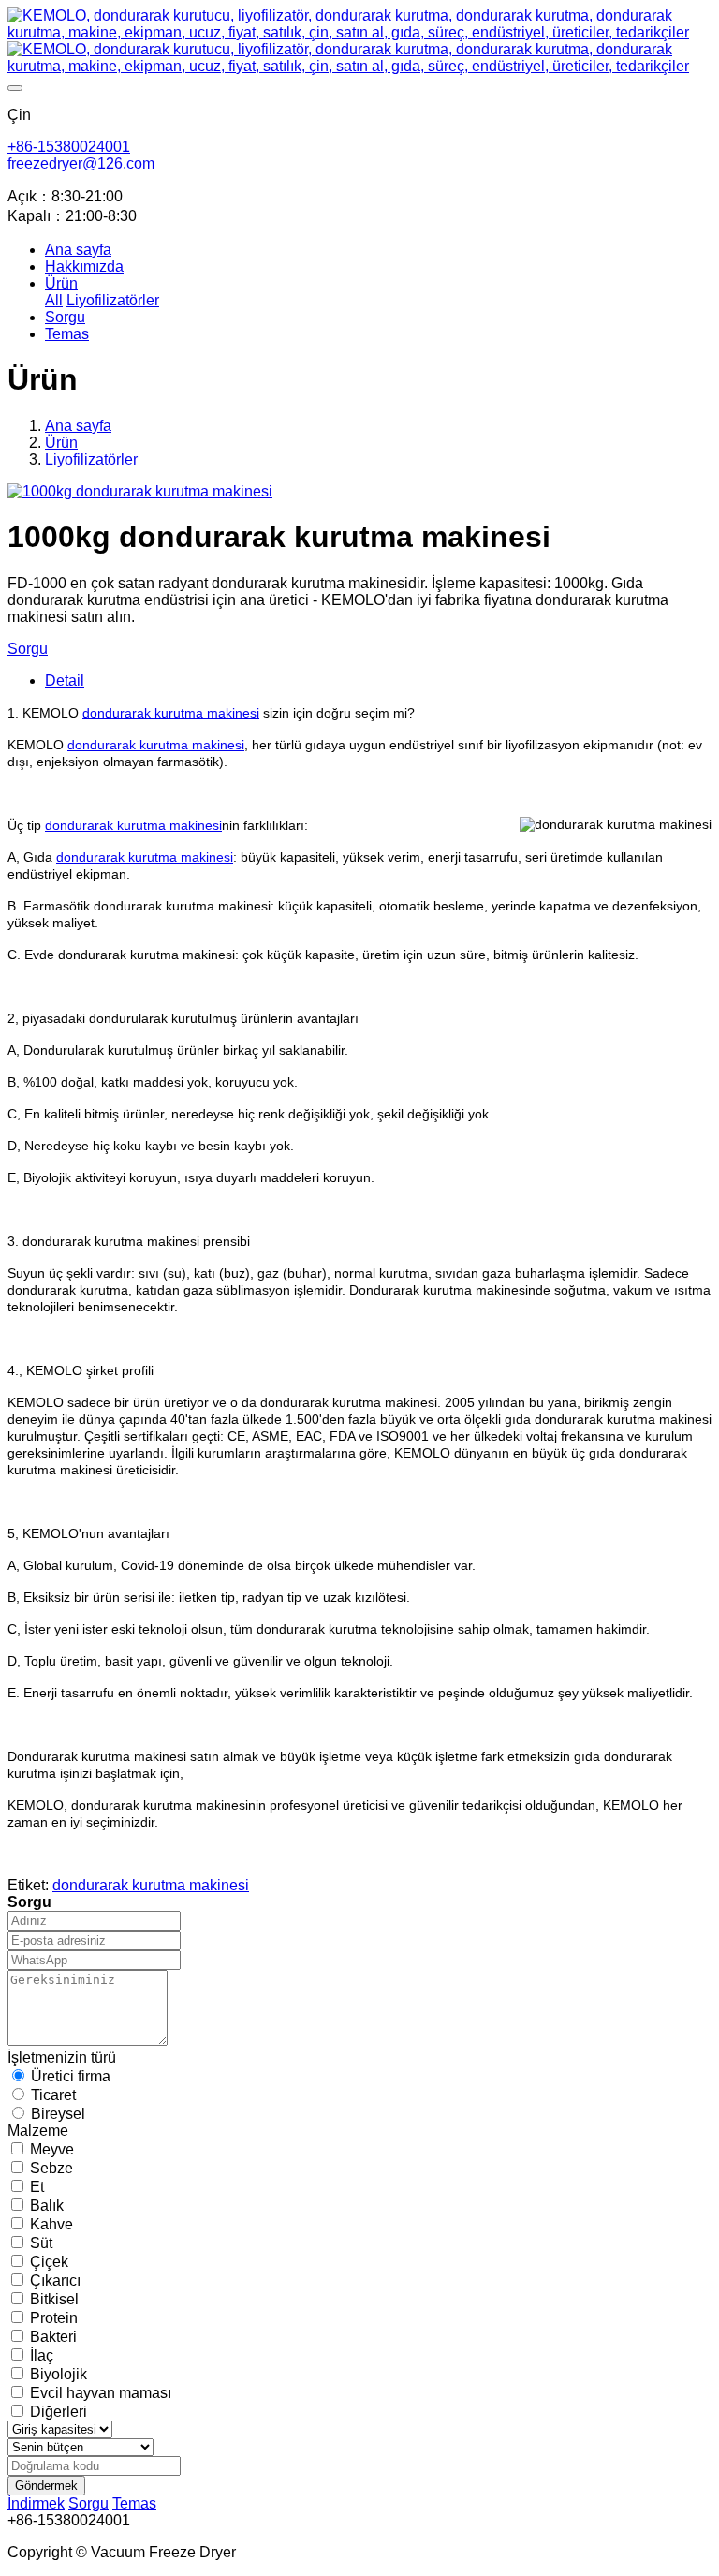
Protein (54, 2318)
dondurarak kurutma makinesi (171, 713)
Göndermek (46, 2486)
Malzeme (38, 2131)
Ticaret (53, 2095)
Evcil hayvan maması (101, 2393)
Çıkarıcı (55, 2280)
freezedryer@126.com (81, 163)
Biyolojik (59, 2374)
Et (37, 2187)
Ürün (61, 443)
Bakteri (53, 2337)
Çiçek (49, 2262)
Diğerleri (59, 2412)
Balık (47, 2206)
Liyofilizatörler (91, 459)
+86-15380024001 (69, 147)
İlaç (42, 2355)
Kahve (51, 2224)
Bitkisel (54, 2299)
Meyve (52, 2149)
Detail (65, 681)
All (54, 300)
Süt (41, 2243)
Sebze (51, 2168)
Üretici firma (71, 2076)
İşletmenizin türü (62, 2058)
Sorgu (28, 649)
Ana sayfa (78, 250)
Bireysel (58, 2114)
